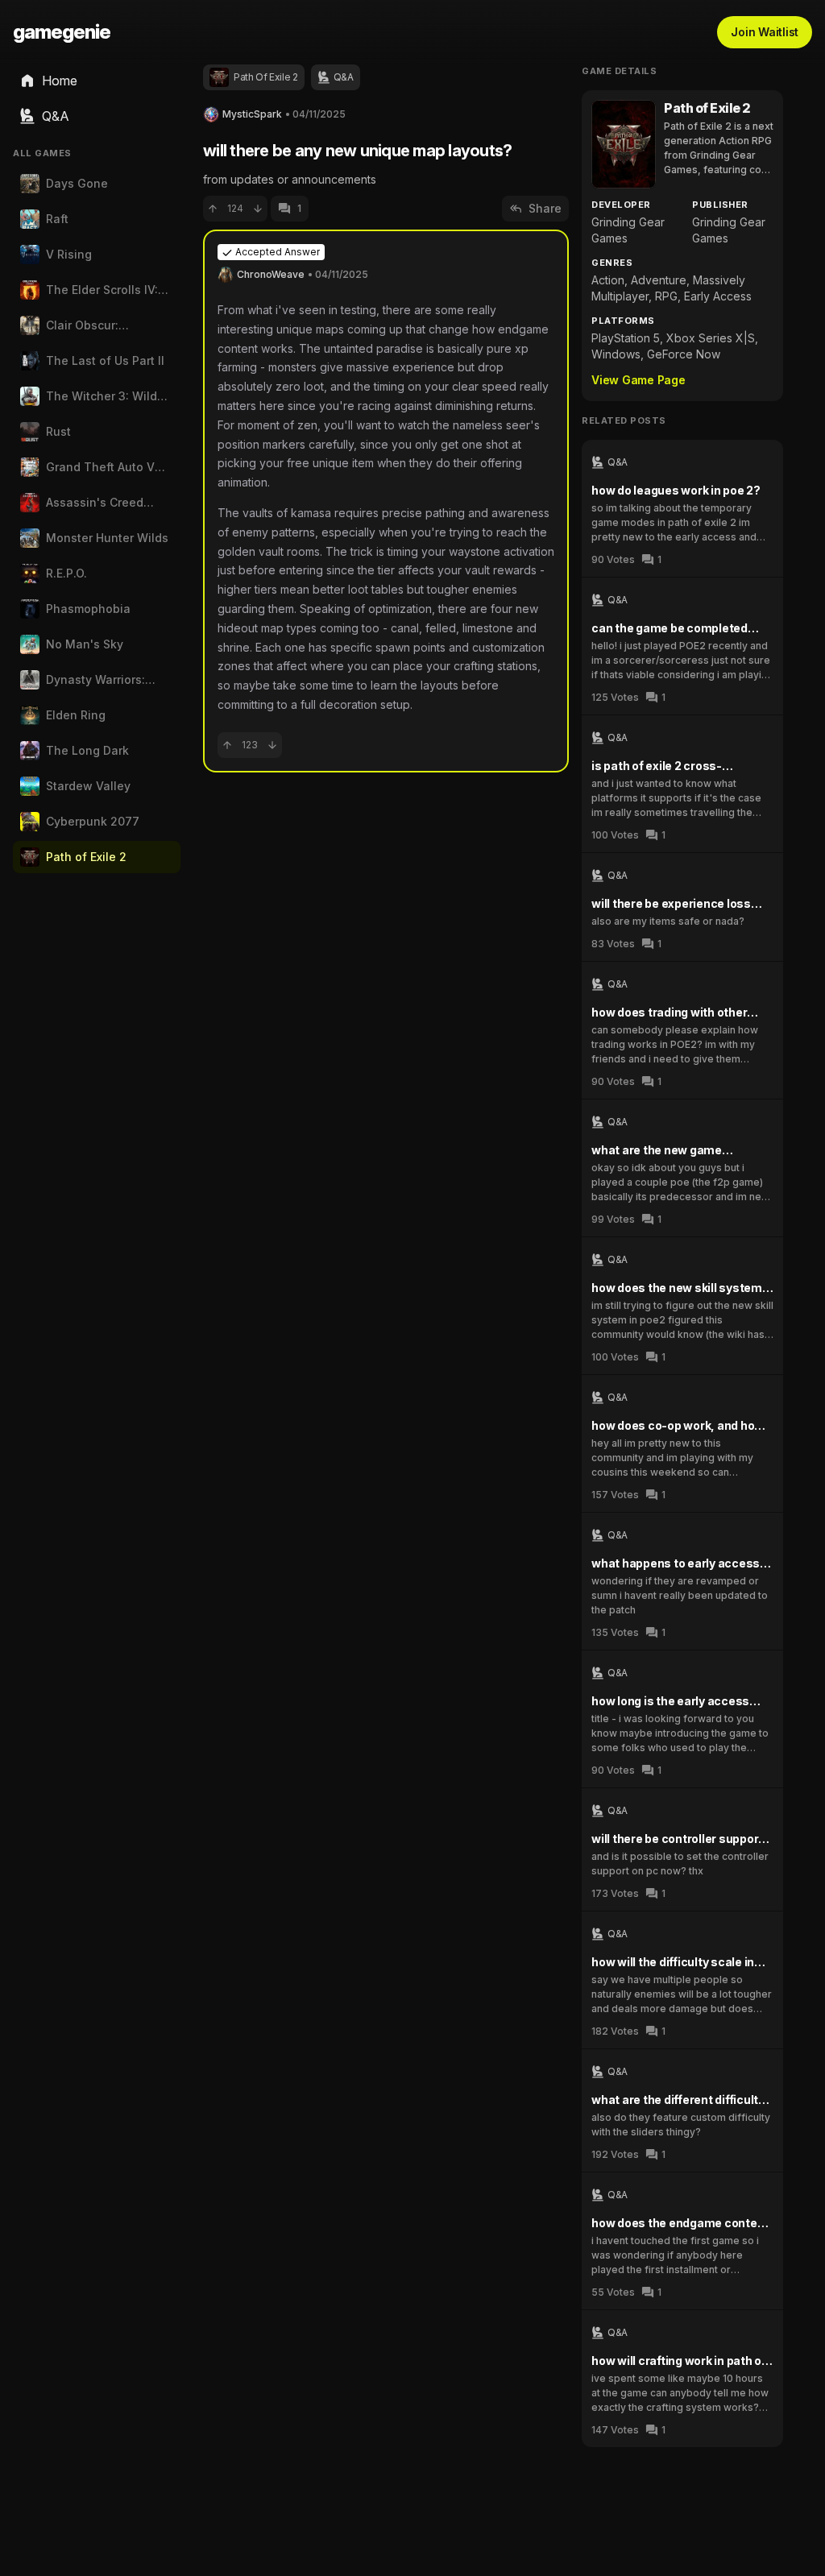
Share (545, 208)
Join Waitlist (765, 32)
